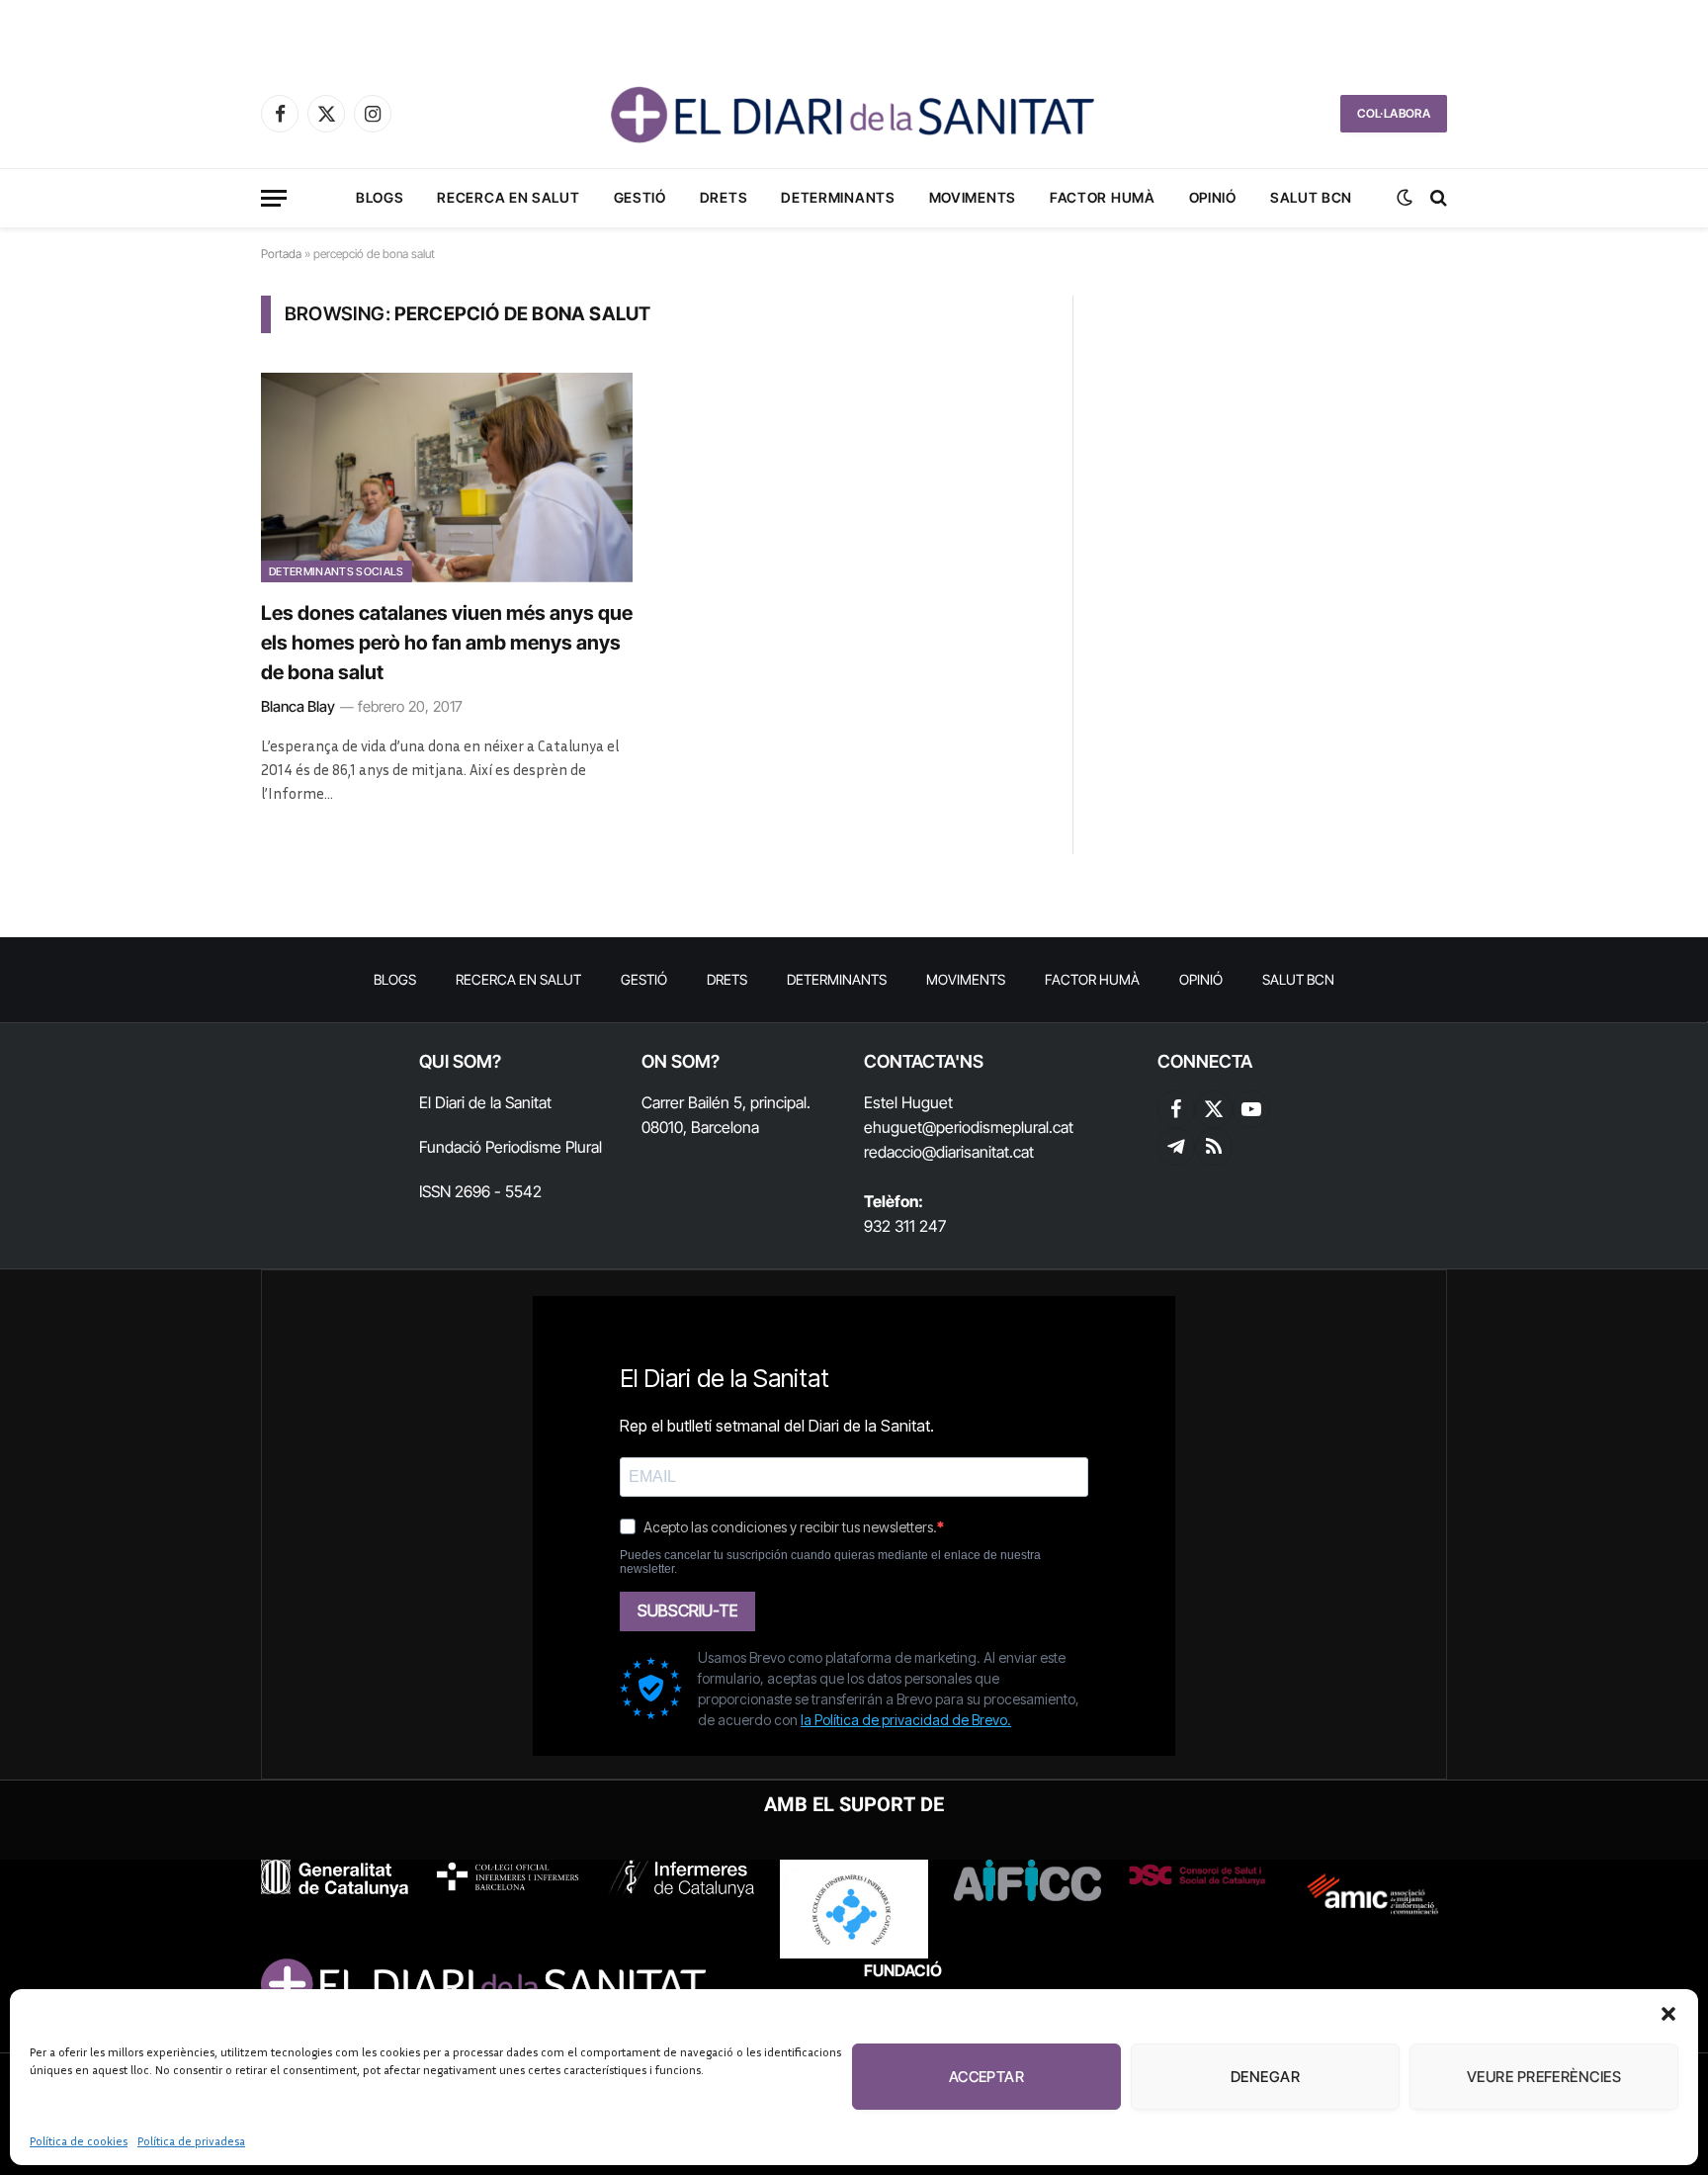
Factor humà (1103, 197)
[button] (1668, 2014)
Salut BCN (1311, 197)
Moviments (973, 197)
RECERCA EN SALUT (508, 197)
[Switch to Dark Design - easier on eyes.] (1405, 198)
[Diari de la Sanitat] (854, 114)
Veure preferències (1544, 2077)
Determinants (838, 197)
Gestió (640, 197)
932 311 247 (905, 1226)
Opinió (1213, 197)
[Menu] (274, 198)
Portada (281, 254)
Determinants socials (337, 571)
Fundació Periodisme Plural (511, 1147)
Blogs (380, 197)
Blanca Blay (298, 706)
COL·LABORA (1394, 113)
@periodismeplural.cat (998, 1127)
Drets (724, 197)
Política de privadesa (191, 2141)
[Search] (1437, 198)
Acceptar (987, 2077)
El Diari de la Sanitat (485, 1102)
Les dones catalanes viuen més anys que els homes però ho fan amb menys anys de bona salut (447, 643)
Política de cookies (79, 2141)
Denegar (1265, 2077)
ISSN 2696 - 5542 (480, 1191)
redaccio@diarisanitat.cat (949, 1152)
